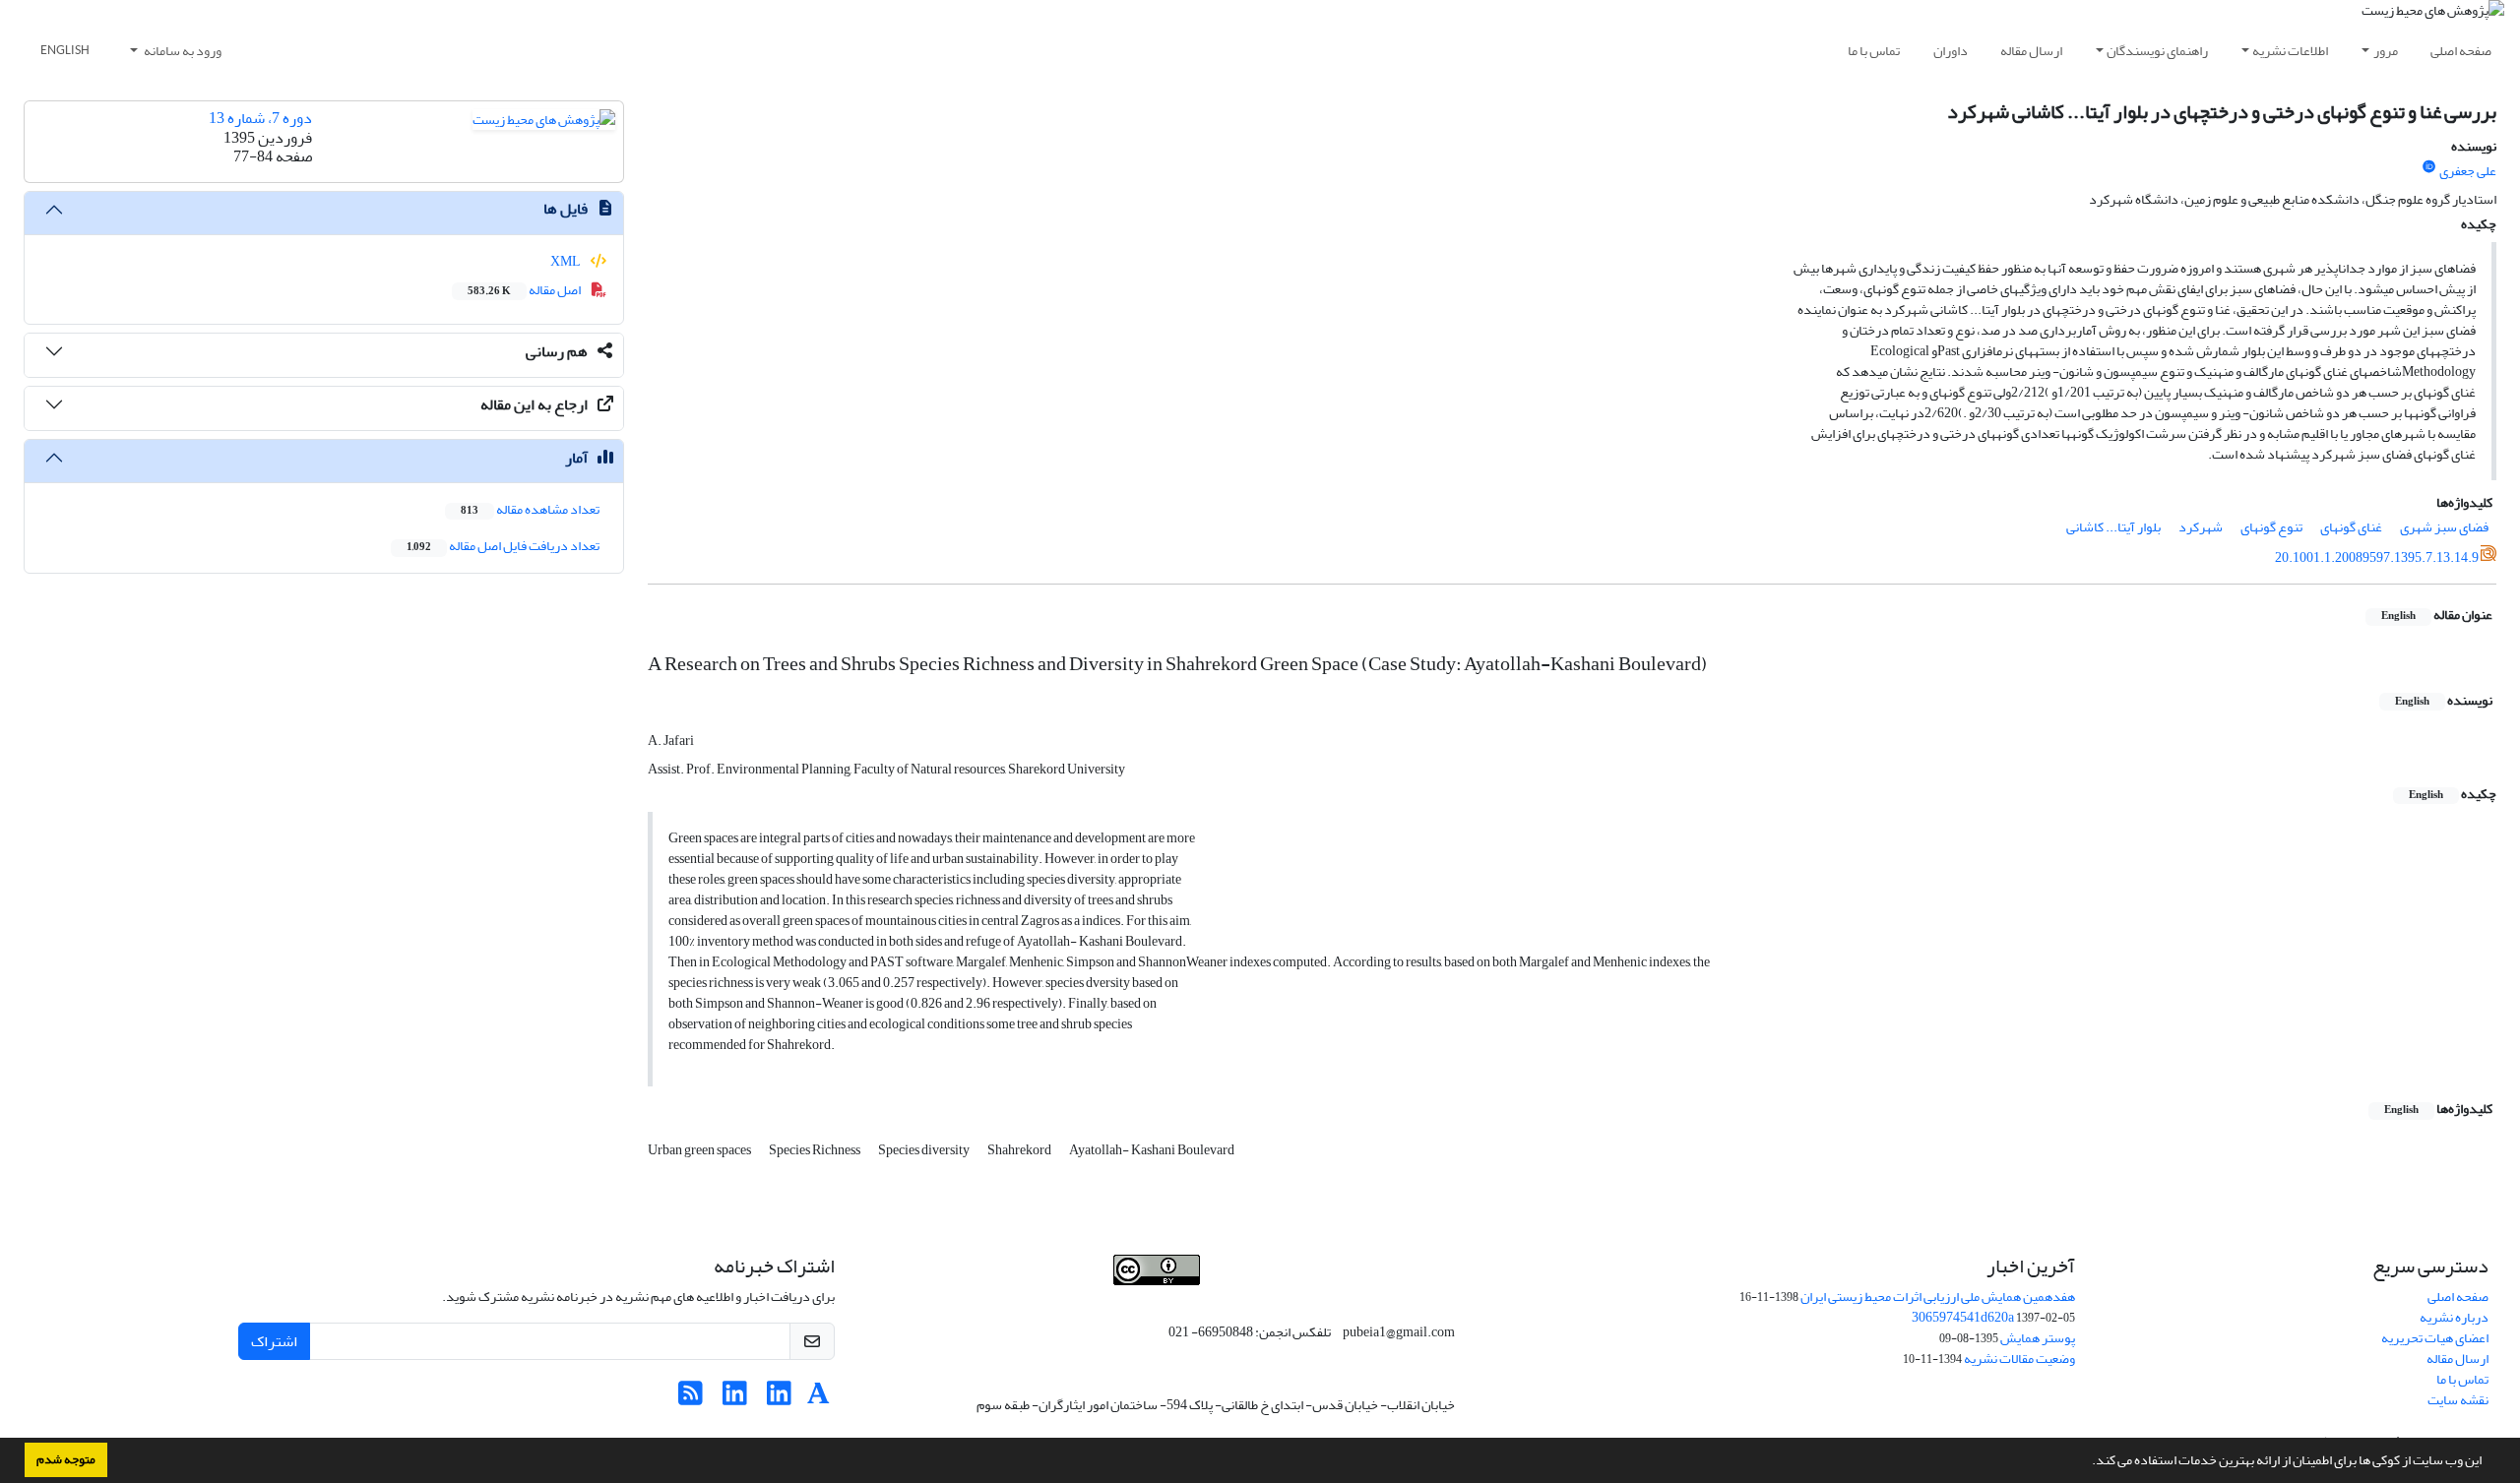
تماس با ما (1874, 51)
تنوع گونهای (2271, 527)
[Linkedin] (779, 1399)
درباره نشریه (2454, 1317)
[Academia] (819, 1399)
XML (567, 261)
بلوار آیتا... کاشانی (2113, 527)
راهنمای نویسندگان (2157, 51)
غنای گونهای (2351, 527)
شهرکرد (2201, 527)
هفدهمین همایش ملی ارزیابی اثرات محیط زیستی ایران (1938, 1297)
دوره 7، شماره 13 (260, 118)
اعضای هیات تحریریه (2435, 1338)
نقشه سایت (2458, 1400)
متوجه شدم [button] (66, 1459)
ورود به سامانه (182, 51)
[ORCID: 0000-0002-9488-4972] (2429, 167)
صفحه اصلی (2461, 51)
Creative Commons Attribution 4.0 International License (1236, 1296)
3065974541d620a (1963, 1317)
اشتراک (274, 1341)
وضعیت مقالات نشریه (2019, 1359)
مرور (2386, 51)
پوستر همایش (2038, 1338)
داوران (1951, 51)
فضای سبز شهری (2444, 527)
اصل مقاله (525, 290)
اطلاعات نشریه (2290, 51)
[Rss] (691, 1399)
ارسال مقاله (2031, 51)
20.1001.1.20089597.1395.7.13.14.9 (2377, 557)
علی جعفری (2468, 171)
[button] (2087, 1462)
